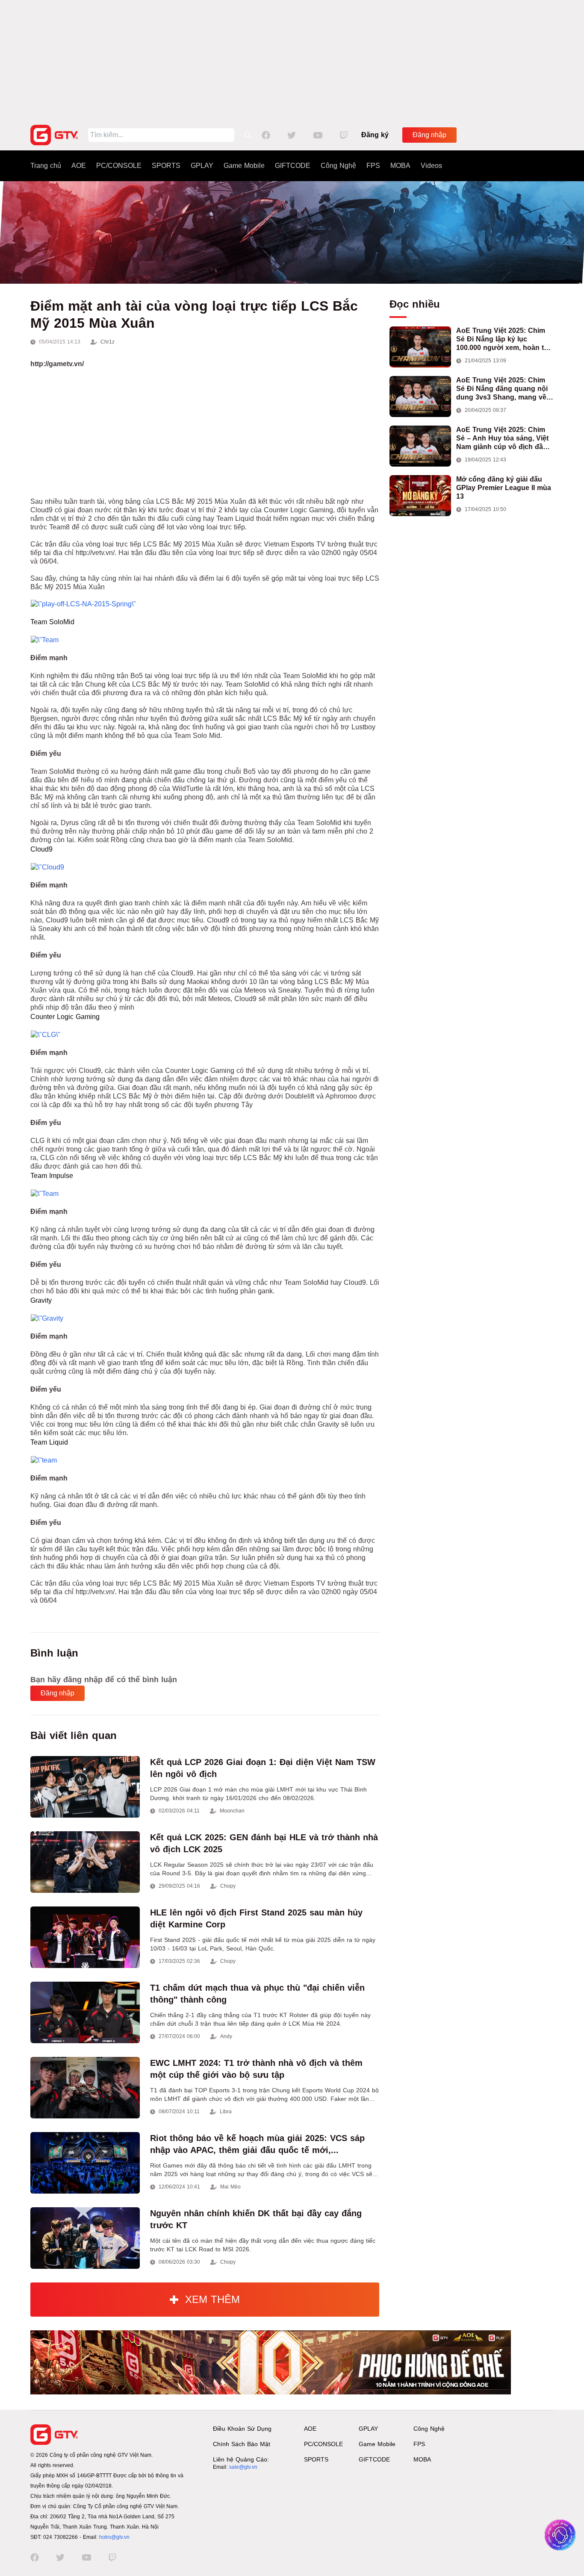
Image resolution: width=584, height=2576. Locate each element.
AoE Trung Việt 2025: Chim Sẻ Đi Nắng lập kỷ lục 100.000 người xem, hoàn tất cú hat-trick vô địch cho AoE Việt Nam (503, 339)
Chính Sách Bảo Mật (242, 2444)
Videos (431, 166)
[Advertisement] (292, 60)
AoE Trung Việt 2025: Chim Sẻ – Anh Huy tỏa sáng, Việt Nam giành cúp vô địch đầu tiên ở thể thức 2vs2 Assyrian (505, 439)
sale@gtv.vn (243, 2467)
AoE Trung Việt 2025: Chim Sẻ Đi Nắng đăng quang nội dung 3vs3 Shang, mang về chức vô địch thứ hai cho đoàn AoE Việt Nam (502, 389)
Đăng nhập (429, 135)
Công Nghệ (338, 166)
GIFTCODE (293, 166)
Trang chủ (46, 166)
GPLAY (202, 166)
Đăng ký (375, 135)
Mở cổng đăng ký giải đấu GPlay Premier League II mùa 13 (504, 488)
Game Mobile (244, 166)
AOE (79, 166)
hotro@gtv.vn (114, 2537)
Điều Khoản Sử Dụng (242, 2429)
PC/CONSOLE (119, 166)
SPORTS (166, 166)
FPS (373, 166)
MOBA (400, 166)
